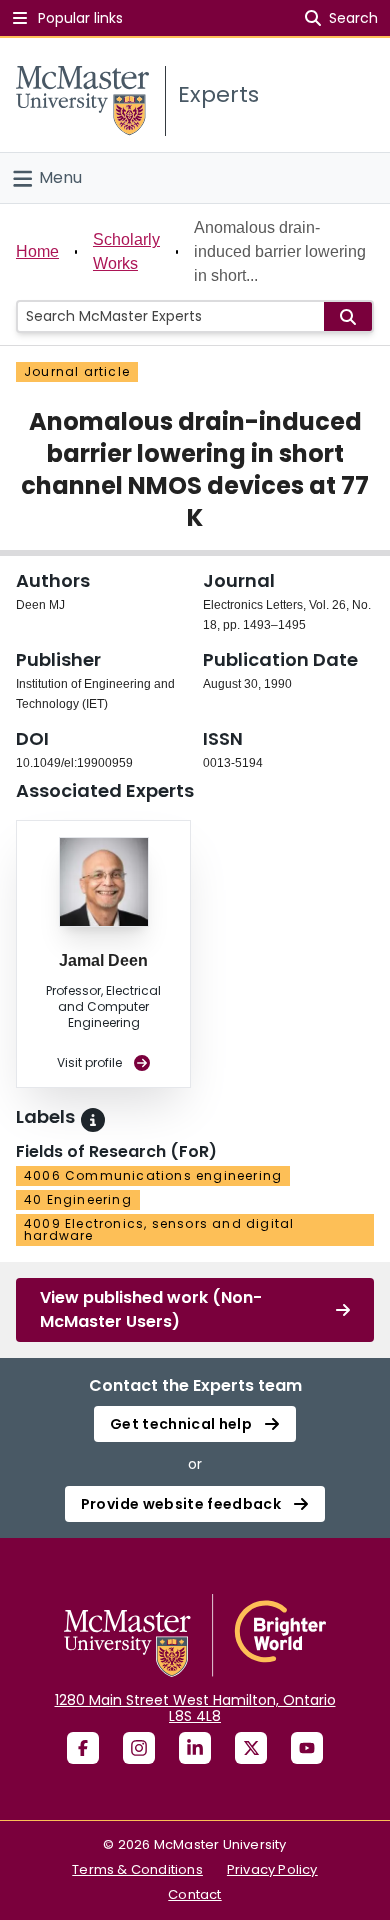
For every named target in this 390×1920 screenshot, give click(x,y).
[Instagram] (139, 1748)
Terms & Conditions (137, 1869)
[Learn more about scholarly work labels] (93, 1120)
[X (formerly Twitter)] (251, 1748)
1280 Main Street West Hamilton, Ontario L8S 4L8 (195, 1708)
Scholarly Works (126, 251)
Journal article (77, 371)
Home (37, 251)
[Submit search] (348, 316)
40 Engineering (78, 1199)
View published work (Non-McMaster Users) (151, 1309)
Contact (194, 1894)
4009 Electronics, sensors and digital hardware (159, 1229)
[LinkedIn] (195, 1748)
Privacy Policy (272, 1869)
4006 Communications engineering (153, 1175)
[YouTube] (307, 1748)
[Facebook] (83, 1748)
